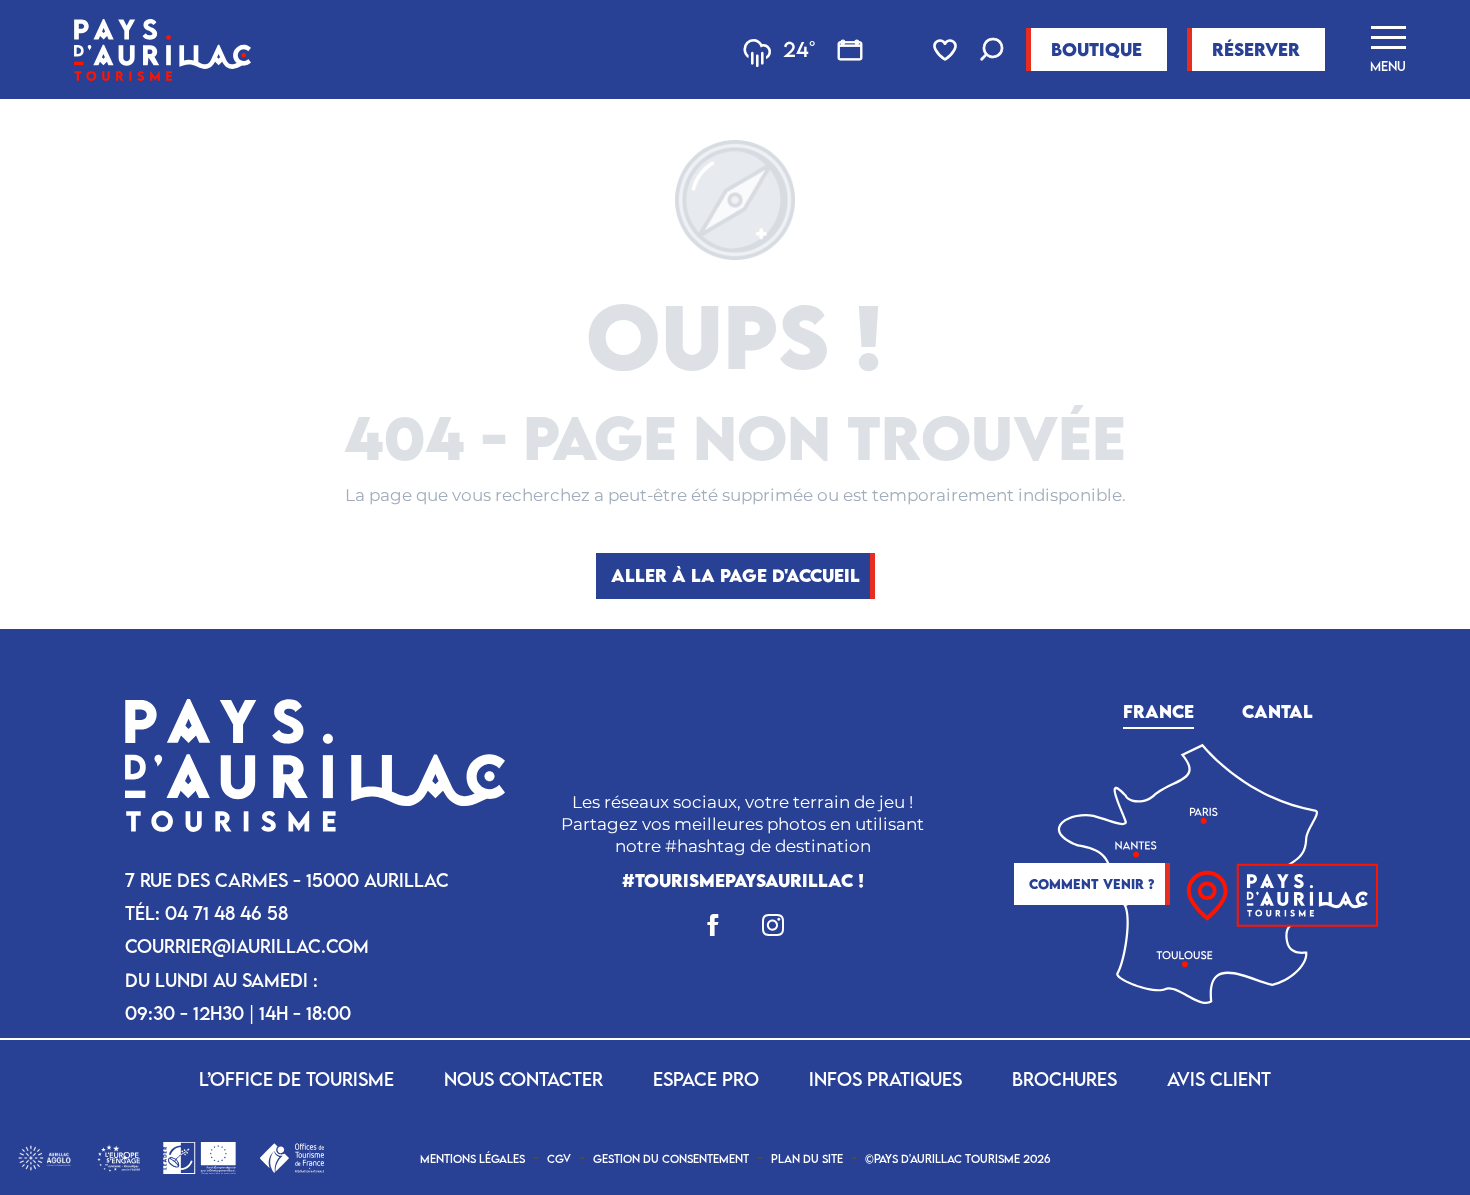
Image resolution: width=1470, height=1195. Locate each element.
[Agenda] (850, 50)
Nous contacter (523, 1079)
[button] (992, 51)
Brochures (1064, 1079)
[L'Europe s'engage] (118, 1156)
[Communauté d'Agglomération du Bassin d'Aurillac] (44, 1156)
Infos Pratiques (885, 1079)
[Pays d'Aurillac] (162, 49)
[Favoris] (947, 50)
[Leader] (199, 1156)
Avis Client (1219, 1079)
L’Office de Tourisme (296, 1079)
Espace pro (706, 1079)
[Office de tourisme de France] (291, 1156)
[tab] (1158, 708)
